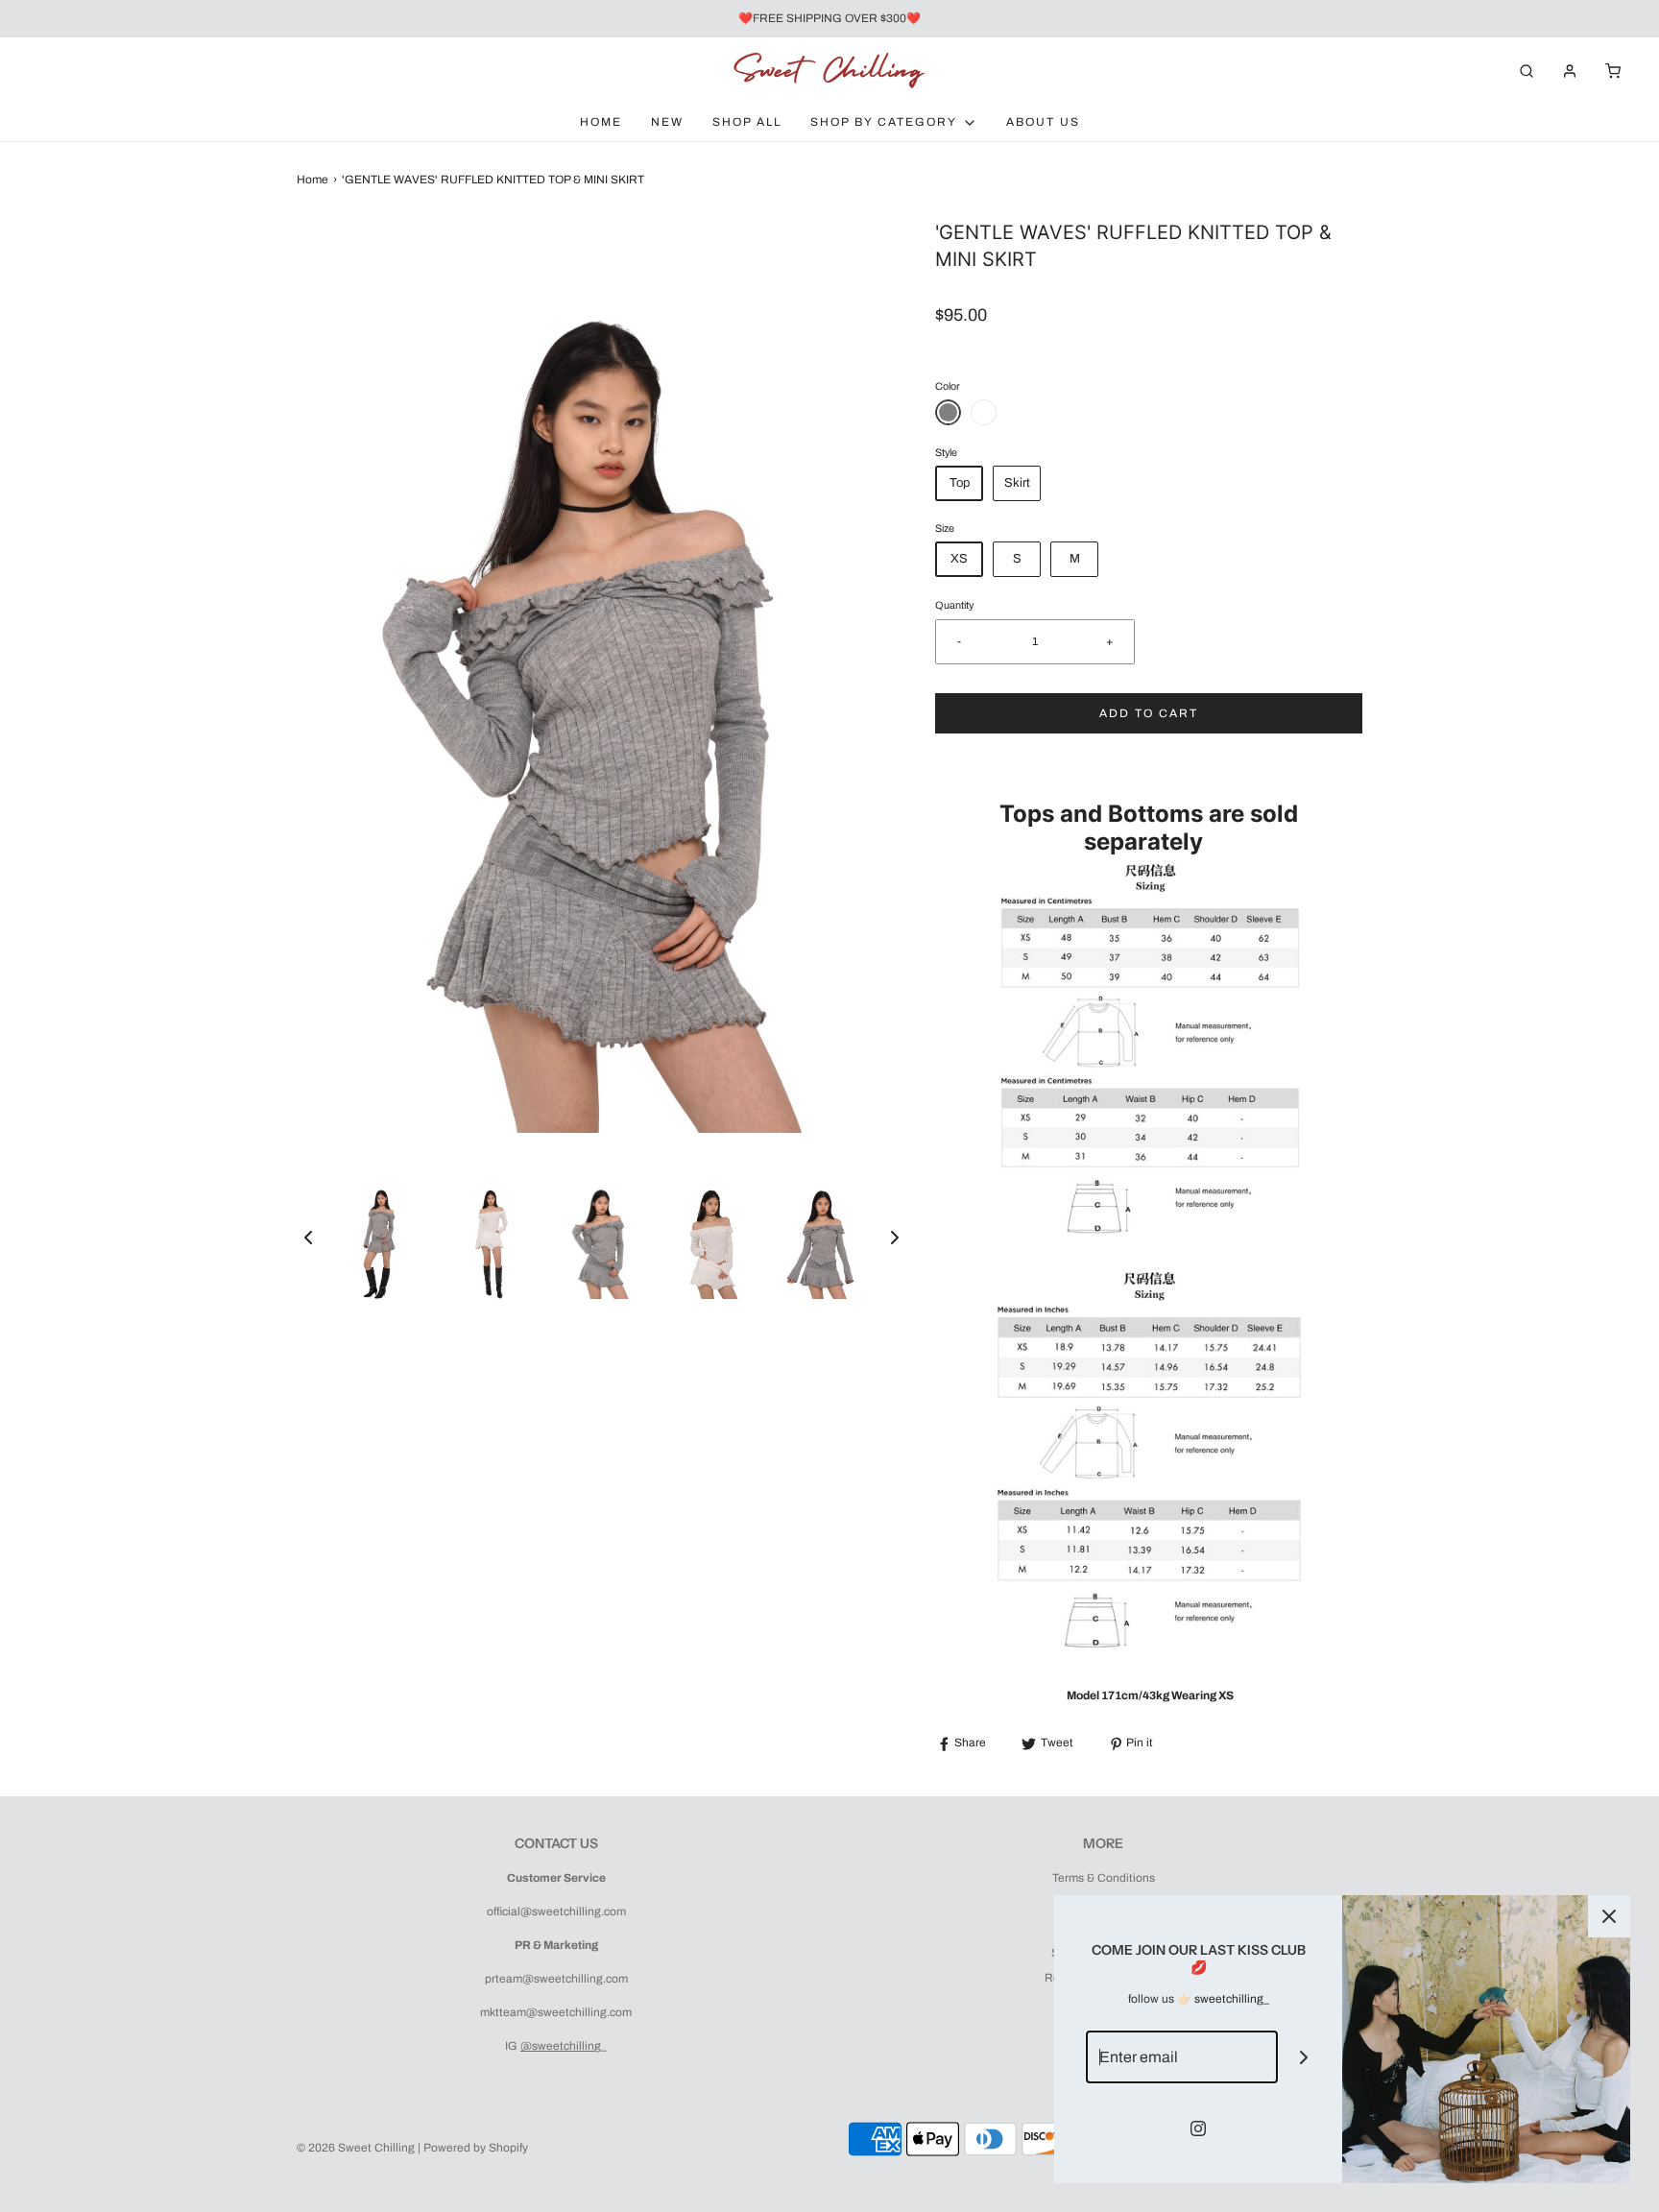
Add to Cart (1149, 713)
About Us (1043, 122)
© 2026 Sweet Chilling (356, 2148)
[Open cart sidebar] (1613, 71)
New (667, 122)
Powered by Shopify (476, 2148)
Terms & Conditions (1104, 1878)
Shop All (747, 122)
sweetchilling (1229, 1999)
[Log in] (1570, 71)
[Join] (1304, 2057)
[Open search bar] (1527, 71)
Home (601, 122)
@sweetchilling (561, 2046)
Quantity (954, 605)
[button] (308, 1238)
